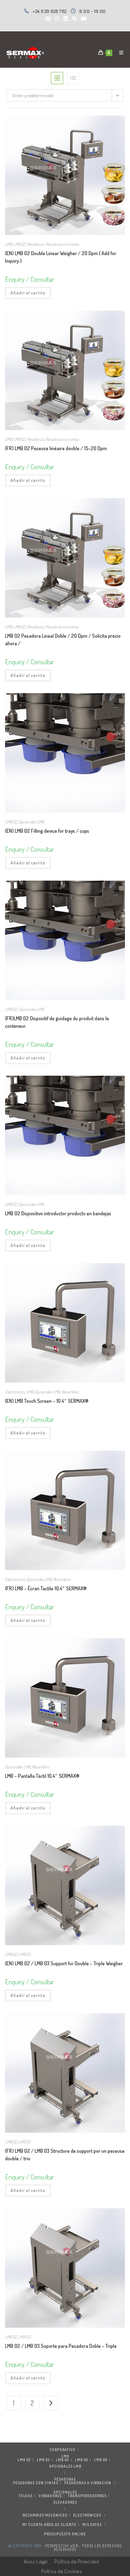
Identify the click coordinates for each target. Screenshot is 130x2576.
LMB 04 (62, 2460)
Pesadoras (35, 244)
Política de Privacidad (77, 2561)
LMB (8, 244)
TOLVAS (26, 2496)
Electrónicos (15, 1392)
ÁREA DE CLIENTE (60, 2525)
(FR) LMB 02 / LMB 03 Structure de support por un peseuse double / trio (65, 2155)
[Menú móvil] (119, 53)
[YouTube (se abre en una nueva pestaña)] (83, 19)
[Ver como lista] (73, 78)
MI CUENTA (33, 2525)
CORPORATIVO (62, 2450)
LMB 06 (101, 2460)
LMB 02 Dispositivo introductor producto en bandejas (58, 1213)
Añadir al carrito (28, 293)
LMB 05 (82, 2460)
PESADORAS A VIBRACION (88, 2483)
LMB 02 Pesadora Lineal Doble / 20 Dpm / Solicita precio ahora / (63, 640)
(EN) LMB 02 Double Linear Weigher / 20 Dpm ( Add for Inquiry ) (61, 257)
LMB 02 (19, 244)
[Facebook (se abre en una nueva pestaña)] (48, 19)
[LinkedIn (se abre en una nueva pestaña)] (66, 19)
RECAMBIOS (33, 2515)
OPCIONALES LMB (65, 2466)
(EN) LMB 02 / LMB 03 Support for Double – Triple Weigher (64, 1963)
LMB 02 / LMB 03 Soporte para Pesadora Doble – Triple (61, 2346)
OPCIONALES (65, 2492)
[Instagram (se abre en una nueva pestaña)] (57, 19)
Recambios (70, 1392)
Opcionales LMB (31, 822)
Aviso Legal (36, 2561)
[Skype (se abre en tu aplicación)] (74, 19)
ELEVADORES (65, 2502)
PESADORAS (65, 2479)
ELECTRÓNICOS (87, 2515)
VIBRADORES (50, 2496)
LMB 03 (24, 1954)
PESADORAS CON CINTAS (36, 2483)
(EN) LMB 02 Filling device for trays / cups (47, 831)
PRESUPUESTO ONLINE (65, 2534)
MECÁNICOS (56, 2515)
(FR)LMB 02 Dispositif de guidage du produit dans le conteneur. (57, 1022)
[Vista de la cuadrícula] (57, 78)
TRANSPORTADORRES (87, 2496)
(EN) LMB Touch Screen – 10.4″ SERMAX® (47, 1401)
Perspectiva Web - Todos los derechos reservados (83, 2548)
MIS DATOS (92, 2525)
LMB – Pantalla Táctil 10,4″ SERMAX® (42, 1776)
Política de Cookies (62, 2571)
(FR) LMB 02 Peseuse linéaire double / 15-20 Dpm (56, 448)
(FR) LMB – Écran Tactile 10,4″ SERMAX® (46, 1588)
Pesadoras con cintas (62, 244)
